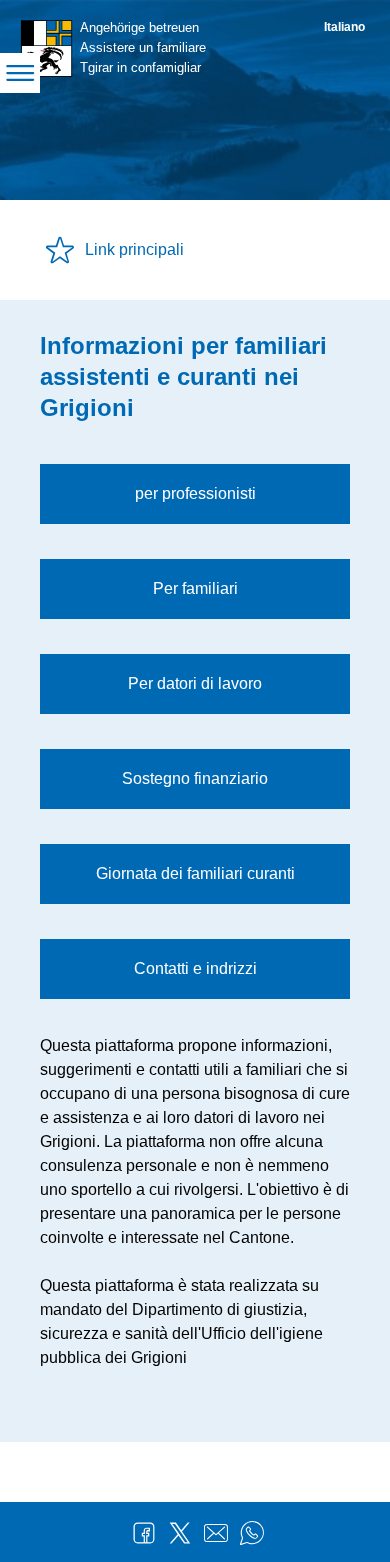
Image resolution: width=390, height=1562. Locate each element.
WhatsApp (252, 1533)
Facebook (144, 1533)
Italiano (344, 27)
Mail (216, 1533)
